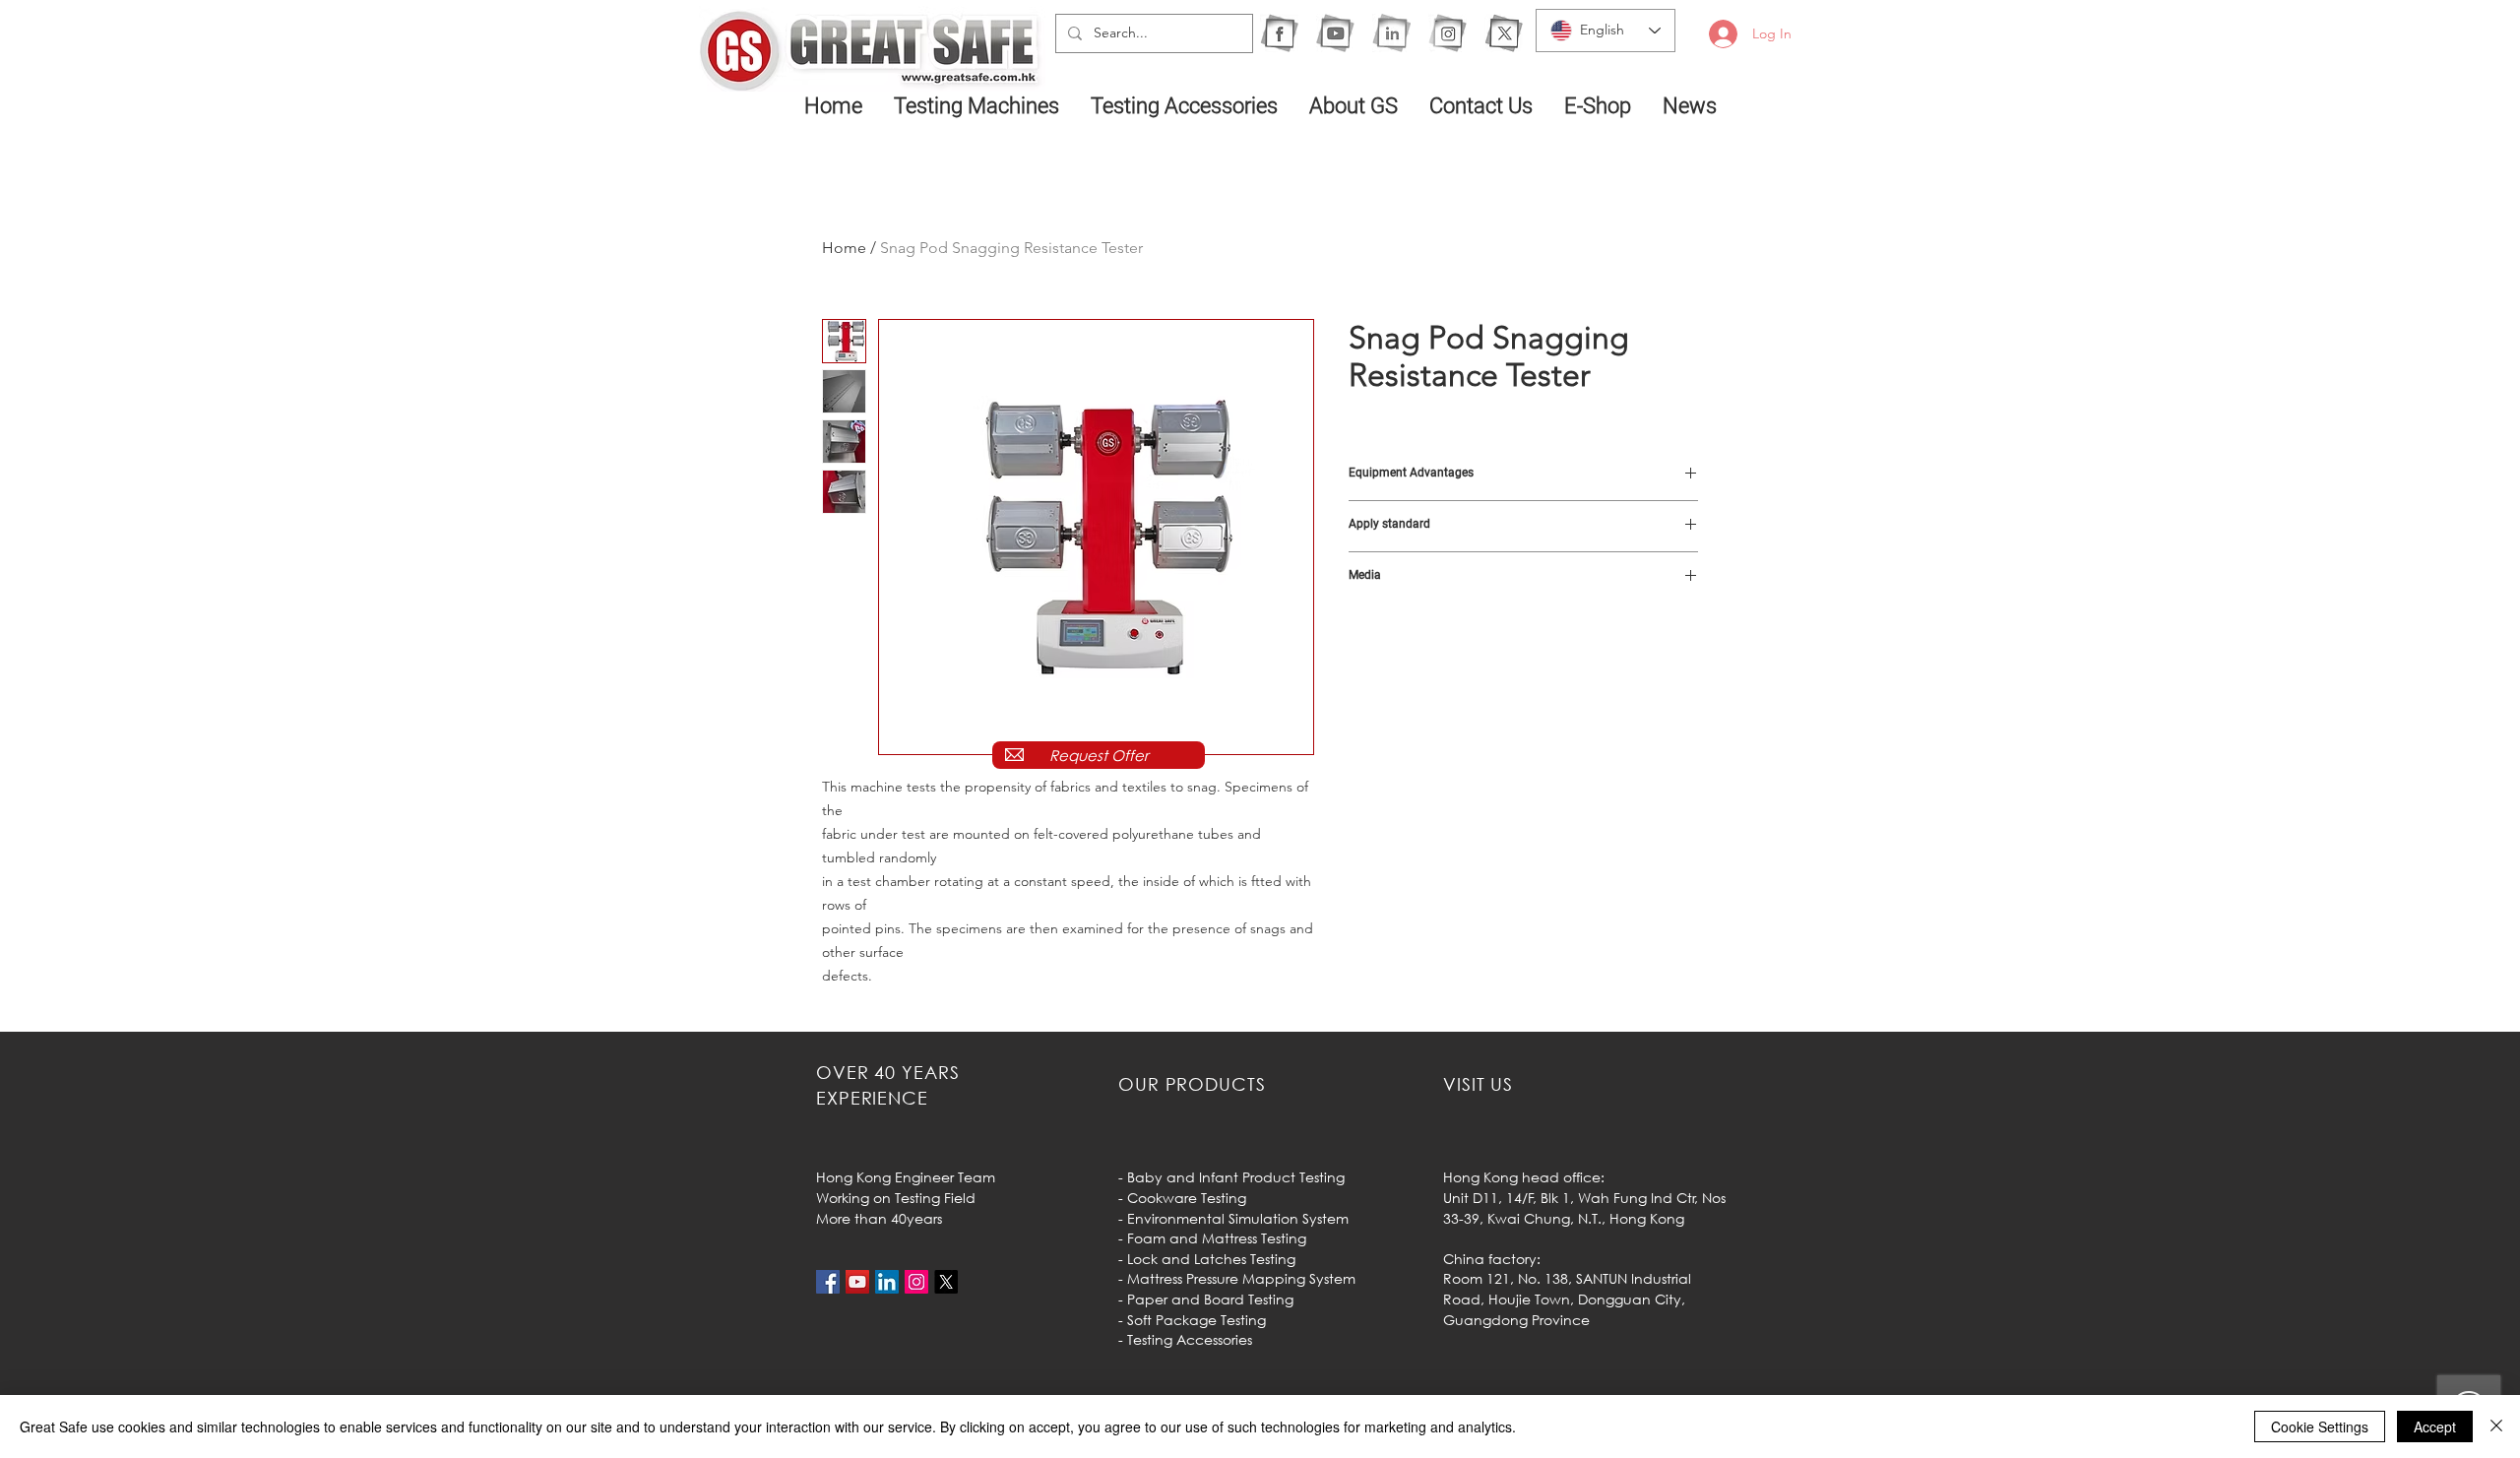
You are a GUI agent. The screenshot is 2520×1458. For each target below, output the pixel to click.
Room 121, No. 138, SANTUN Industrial (1567, 1278)
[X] (1504, 33)
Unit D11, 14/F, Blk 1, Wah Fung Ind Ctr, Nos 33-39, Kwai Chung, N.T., (1584, 1208)
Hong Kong (1647, 1218)
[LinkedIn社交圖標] (887, 1282)
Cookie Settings (2320, 1426)
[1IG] (1448, 33)
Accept (2435, 1426)
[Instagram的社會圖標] (916, 1282)
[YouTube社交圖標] (857, 1282)
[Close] (2496, 1426)
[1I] (1391, 33)
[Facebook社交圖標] (828, 1282)
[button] (977, 105)
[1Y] (1335, 33)
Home (844, 248)
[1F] (1279, 33)
